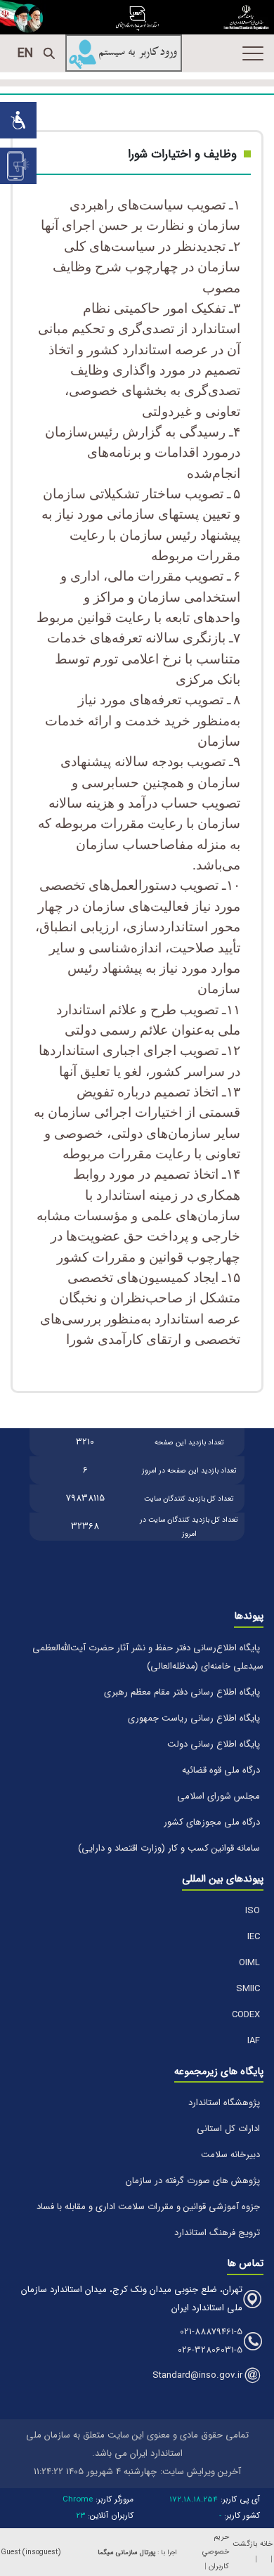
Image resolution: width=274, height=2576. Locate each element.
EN (25, 53)
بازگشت (245, 2544)
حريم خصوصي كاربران (216, 2552)
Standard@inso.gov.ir (197, 2375)
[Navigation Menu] (253, 53)
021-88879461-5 (211, 2332)
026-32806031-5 (210, 2350)
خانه (266, 2544)
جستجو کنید (49, 53)
